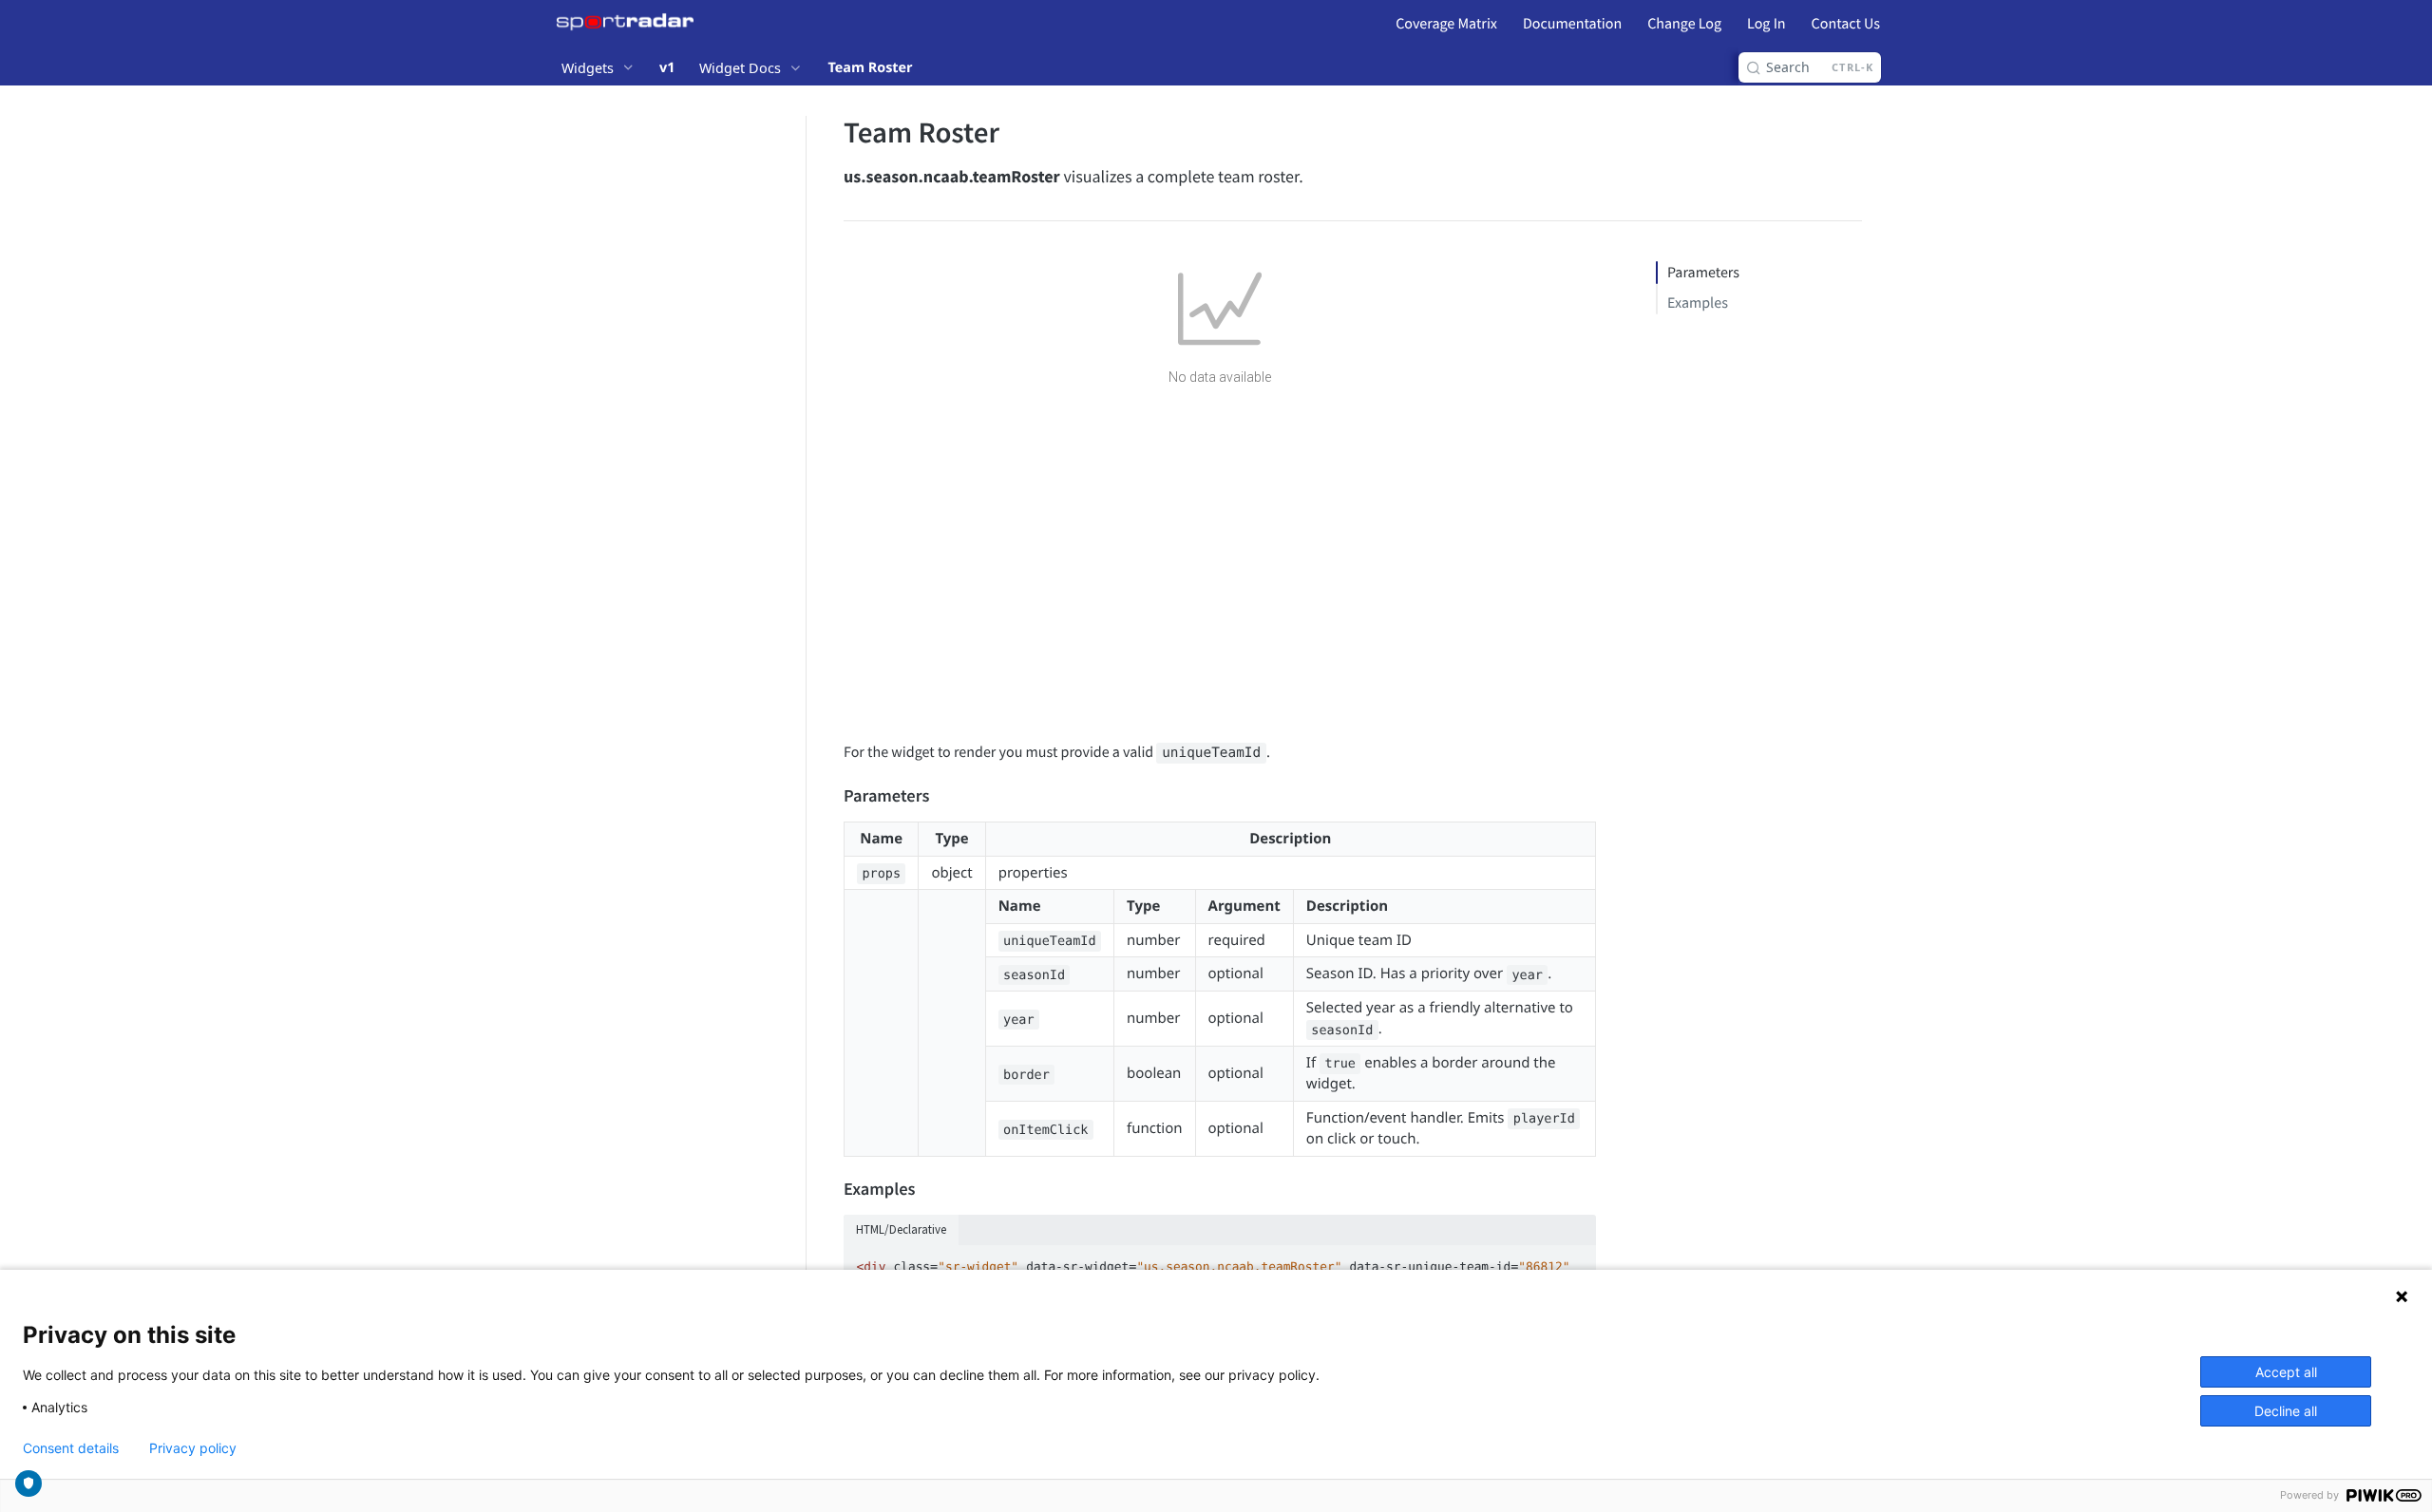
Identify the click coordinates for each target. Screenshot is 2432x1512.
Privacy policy (193, 1448)
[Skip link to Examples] (831, 1189)
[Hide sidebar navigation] (802, 735)
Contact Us (1846, 24)
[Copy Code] (1573, 1261)
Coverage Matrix (1446, 24)
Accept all (2286, 1372)
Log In (1766, 24)
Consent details (71, 1448)
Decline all (2286, 1411)
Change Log (1684, 24)
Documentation (1572, 24)
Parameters (1703, 273)
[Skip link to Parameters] (831, 797)
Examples (1698, 303)
